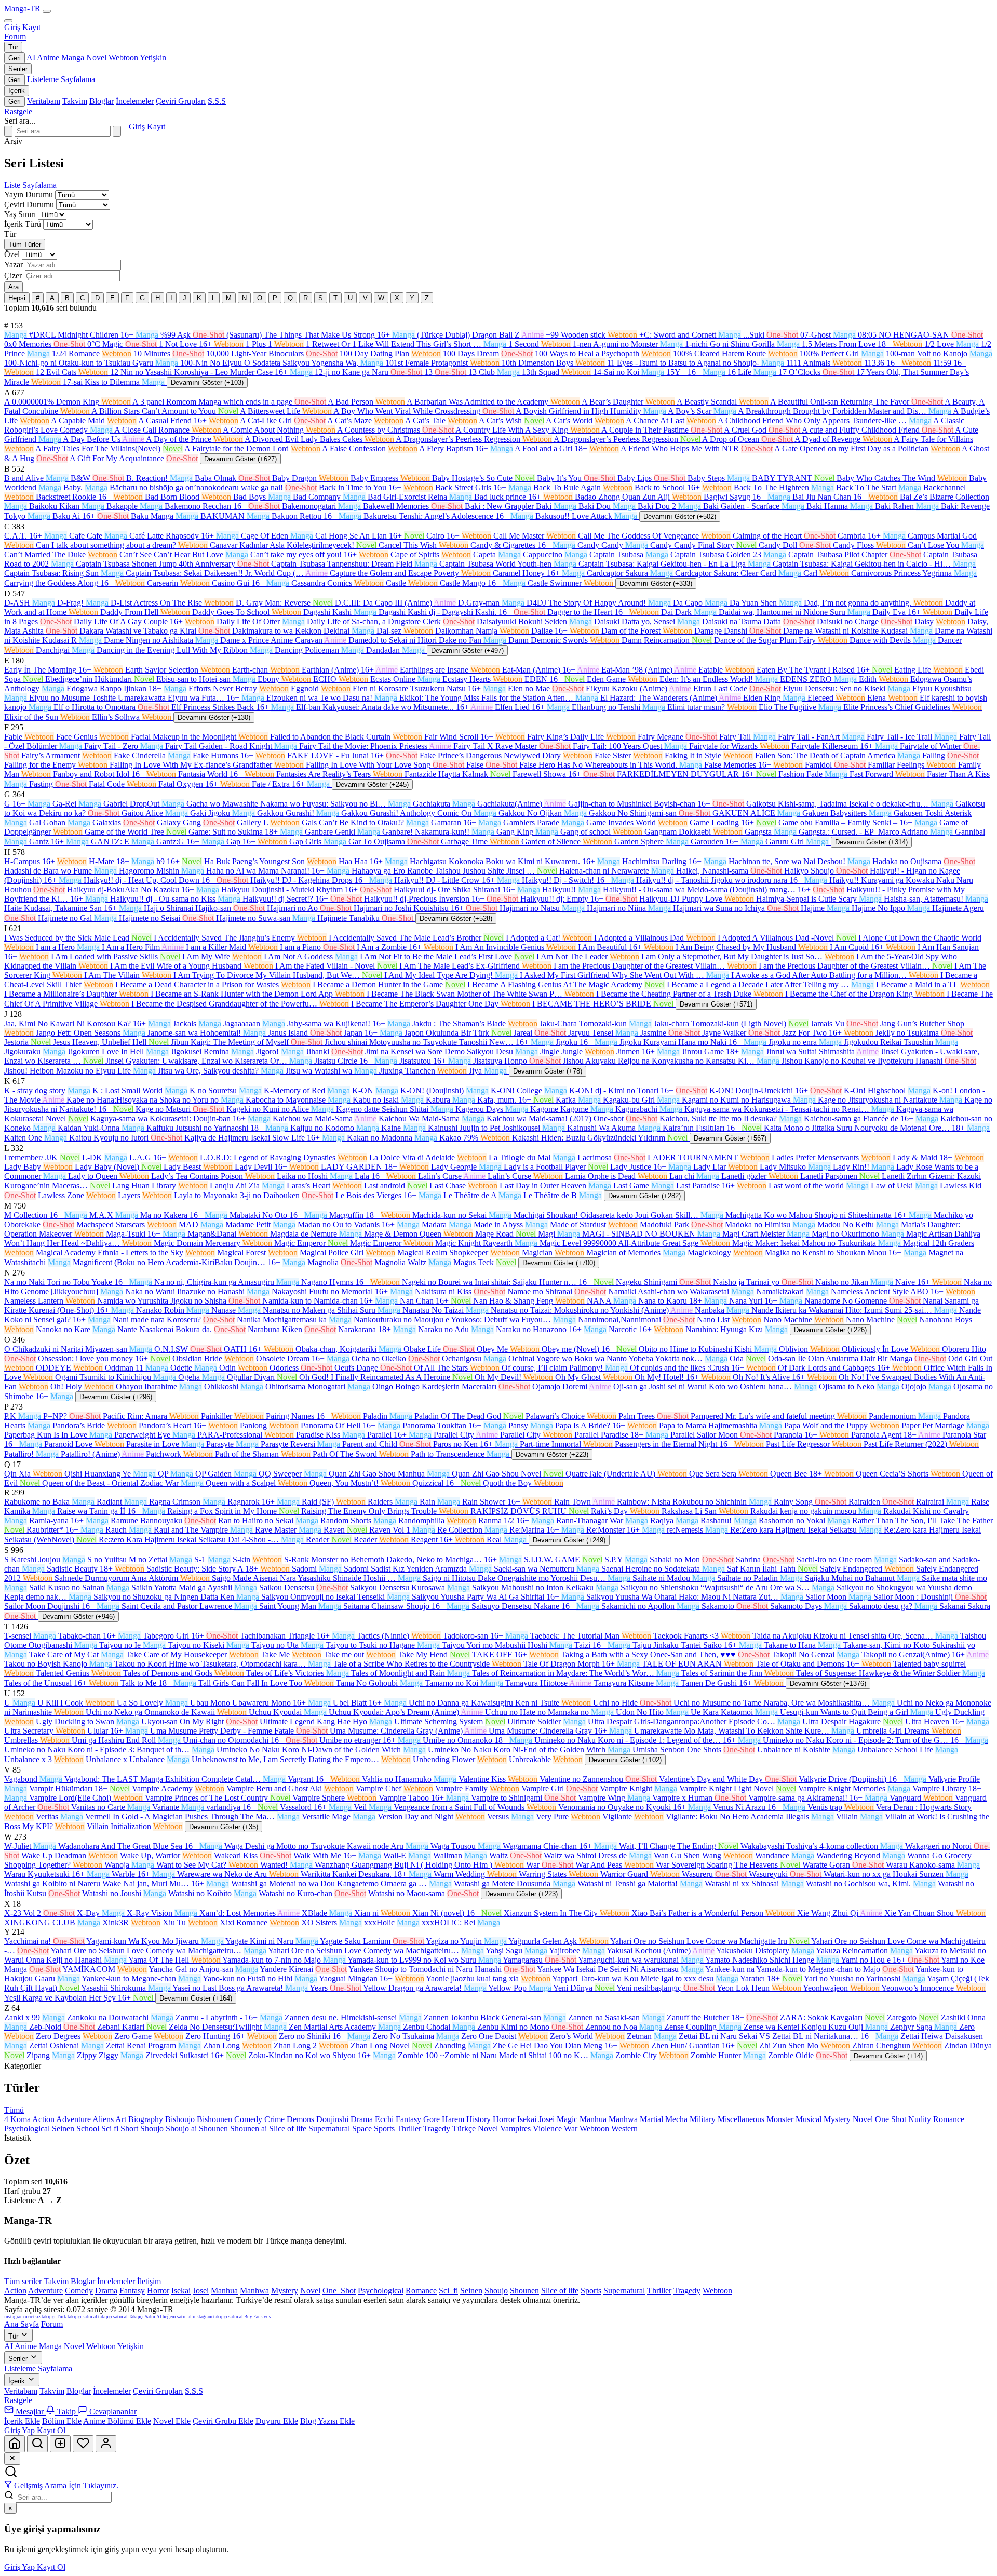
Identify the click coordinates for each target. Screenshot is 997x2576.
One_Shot (339, 2291)
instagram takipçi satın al (218, 2317)
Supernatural (330, 2129)
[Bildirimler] (83, 2444)
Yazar (14, 265)
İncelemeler (135, 101)
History (480, 2119)
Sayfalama (78, 79)
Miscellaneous (742, 2119)
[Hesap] (106, 2444)
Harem (454, 2119)
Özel (12, 254)
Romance (949, 2119)
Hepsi (17, 298)
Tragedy (438, 2129)
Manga (73, 57)
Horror (505, 2119)
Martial (652, 2119)
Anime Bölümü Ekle (117, 2421)
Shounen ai (250, 2129)
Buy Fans (253, 2317)
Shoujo (153, 2129)
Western (624, 2129)
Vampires (516, 2129)
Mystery (838, 2119)
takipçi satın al (113, 2317)
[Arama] (37, 2444)
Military (704, 2119)
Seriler (18, 69)
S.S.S (217, 101)
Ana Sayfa (22, 2324)
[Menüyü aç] (47, 11)
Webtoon (123, 57)
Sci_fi (448, 2291)
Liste (13, 185)
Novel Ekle (172, 2421)
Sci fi (111, 2129)
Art (122, 2119)
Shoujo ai (182, 2129)
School (89, 2129)
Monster (781, 2119)
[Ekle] (60, 2444)
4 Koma (18, 2119)
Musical (810, 2119)
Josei (548, 2119)
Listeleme (43, 79)
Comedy (249, 2119)
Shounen (214, 2129)
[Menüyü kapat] (8, 21)
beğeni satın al (177, 2317)
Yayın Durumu (29, 194)
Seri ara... (20, 121)
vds (267, 2317)
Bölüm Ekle (62, 2421)
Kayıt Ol (51, 2430)
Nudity (921, 2119)
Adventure (74, 2119)
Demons (301, 2119)
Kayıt (31, 27)
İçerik (17, 91)
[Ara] (117, 131)
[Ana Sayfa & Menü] (15, 2444)
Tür (13, 47)
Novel (96, 57)
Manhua (594, 2119)
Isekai (528, 2119)
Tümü (14, 2110)
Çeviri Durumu (29, 204)
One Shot (892, 2119)
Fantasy (409, 2119)
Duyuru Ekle (277, 2421)
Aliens (104, 2119)
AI (31, 57)
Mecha (677, 2119)
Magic (568, 2119)
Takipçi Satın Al (145, 2317)
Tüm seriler (23, 2281)
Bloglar (102, 101)
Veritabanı (44, 101)
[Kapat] (12, 2459)
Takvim (75, 101)
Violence (548, 2129)
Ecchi (385, 2119)
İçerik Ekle (22, 2421)
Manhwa (624, 2119)
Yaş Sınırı (20, 214)
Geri (15, 58)
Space (363, 2129)
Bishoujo (181, 2119)
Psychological (28, 2129)
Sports (385, 2129)
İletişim (149, 2281)
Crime (275, 2119)
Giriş (12, 27)
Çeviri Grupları (181, 101)
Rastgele (18, 111)
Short (130, 2129)
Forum (15, 37)
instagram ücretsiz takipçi (30, 2317)
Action (44, 2119)
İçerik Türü (23, 224)
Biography (147, 2119)
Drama (363, 2119)
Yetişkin (153, 57)
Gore (433, 2119)
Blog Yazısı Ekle (327, 2421)
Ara (14, 287)
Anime (48, 57)
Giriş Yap (19, 2430)
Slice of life (289, 2129)
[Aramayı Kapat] (8, 131)
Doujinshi (333, 2119)
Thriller (410, 2129)
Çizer (13, 276)
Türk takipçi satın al (77, 2317)
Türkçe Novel (476, 2129)
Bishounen (215, 2119)
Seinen (64, 2129)
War (572, 2129)
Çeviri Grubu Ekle (223, 2421)
